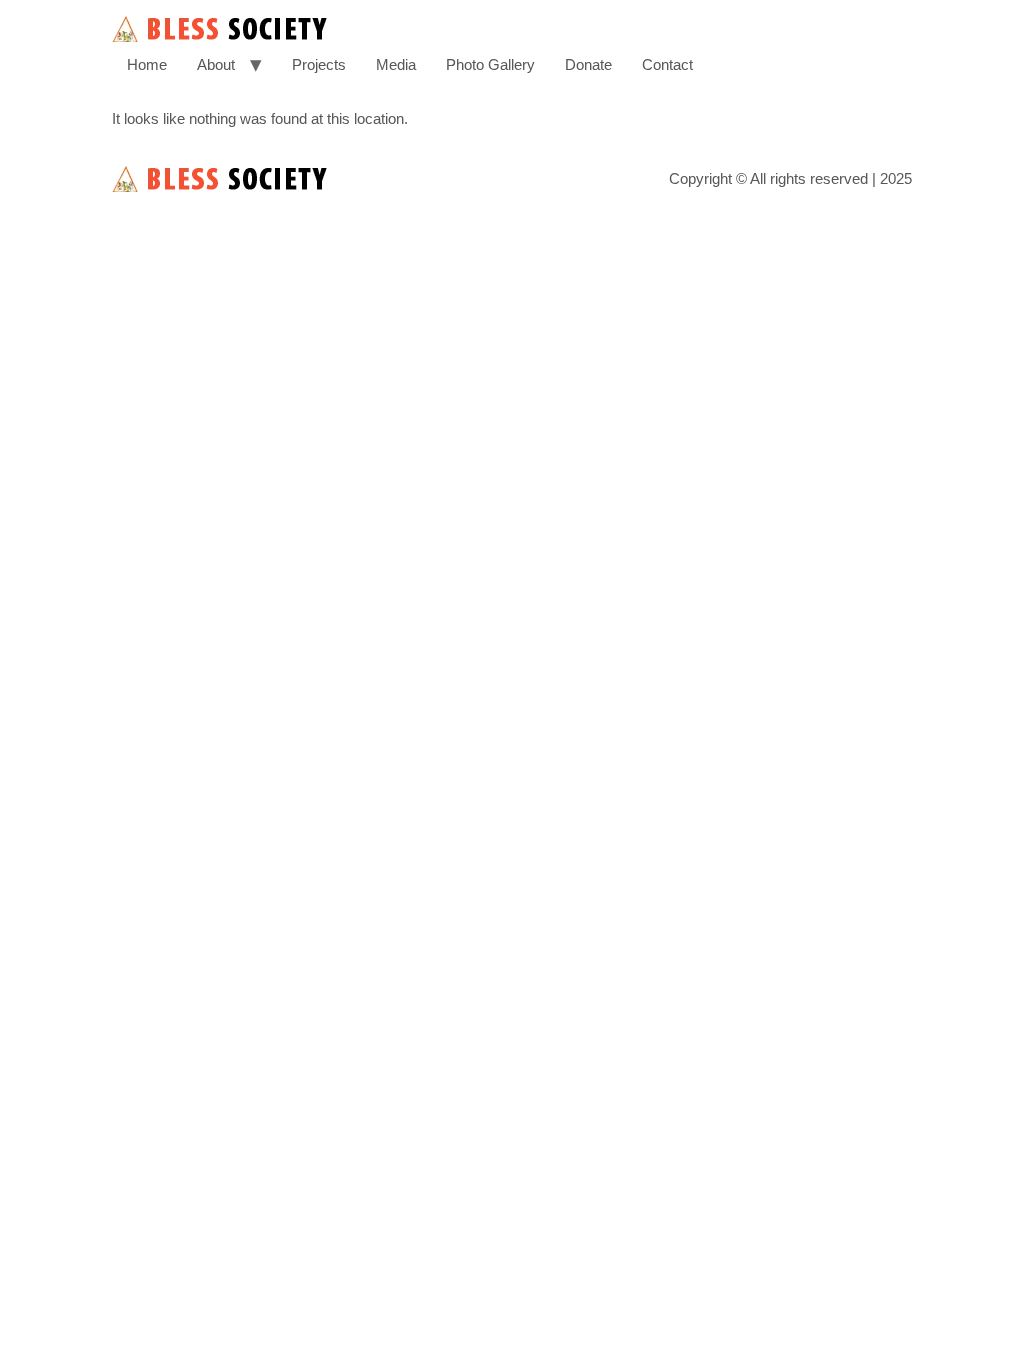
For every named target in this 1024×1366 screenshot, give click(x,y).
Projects (319, 64)
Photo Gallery (490, 64)
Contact (667, 64)
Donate (588, 64)
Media (396, 64)
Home (147, 64)
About (216, 64)
